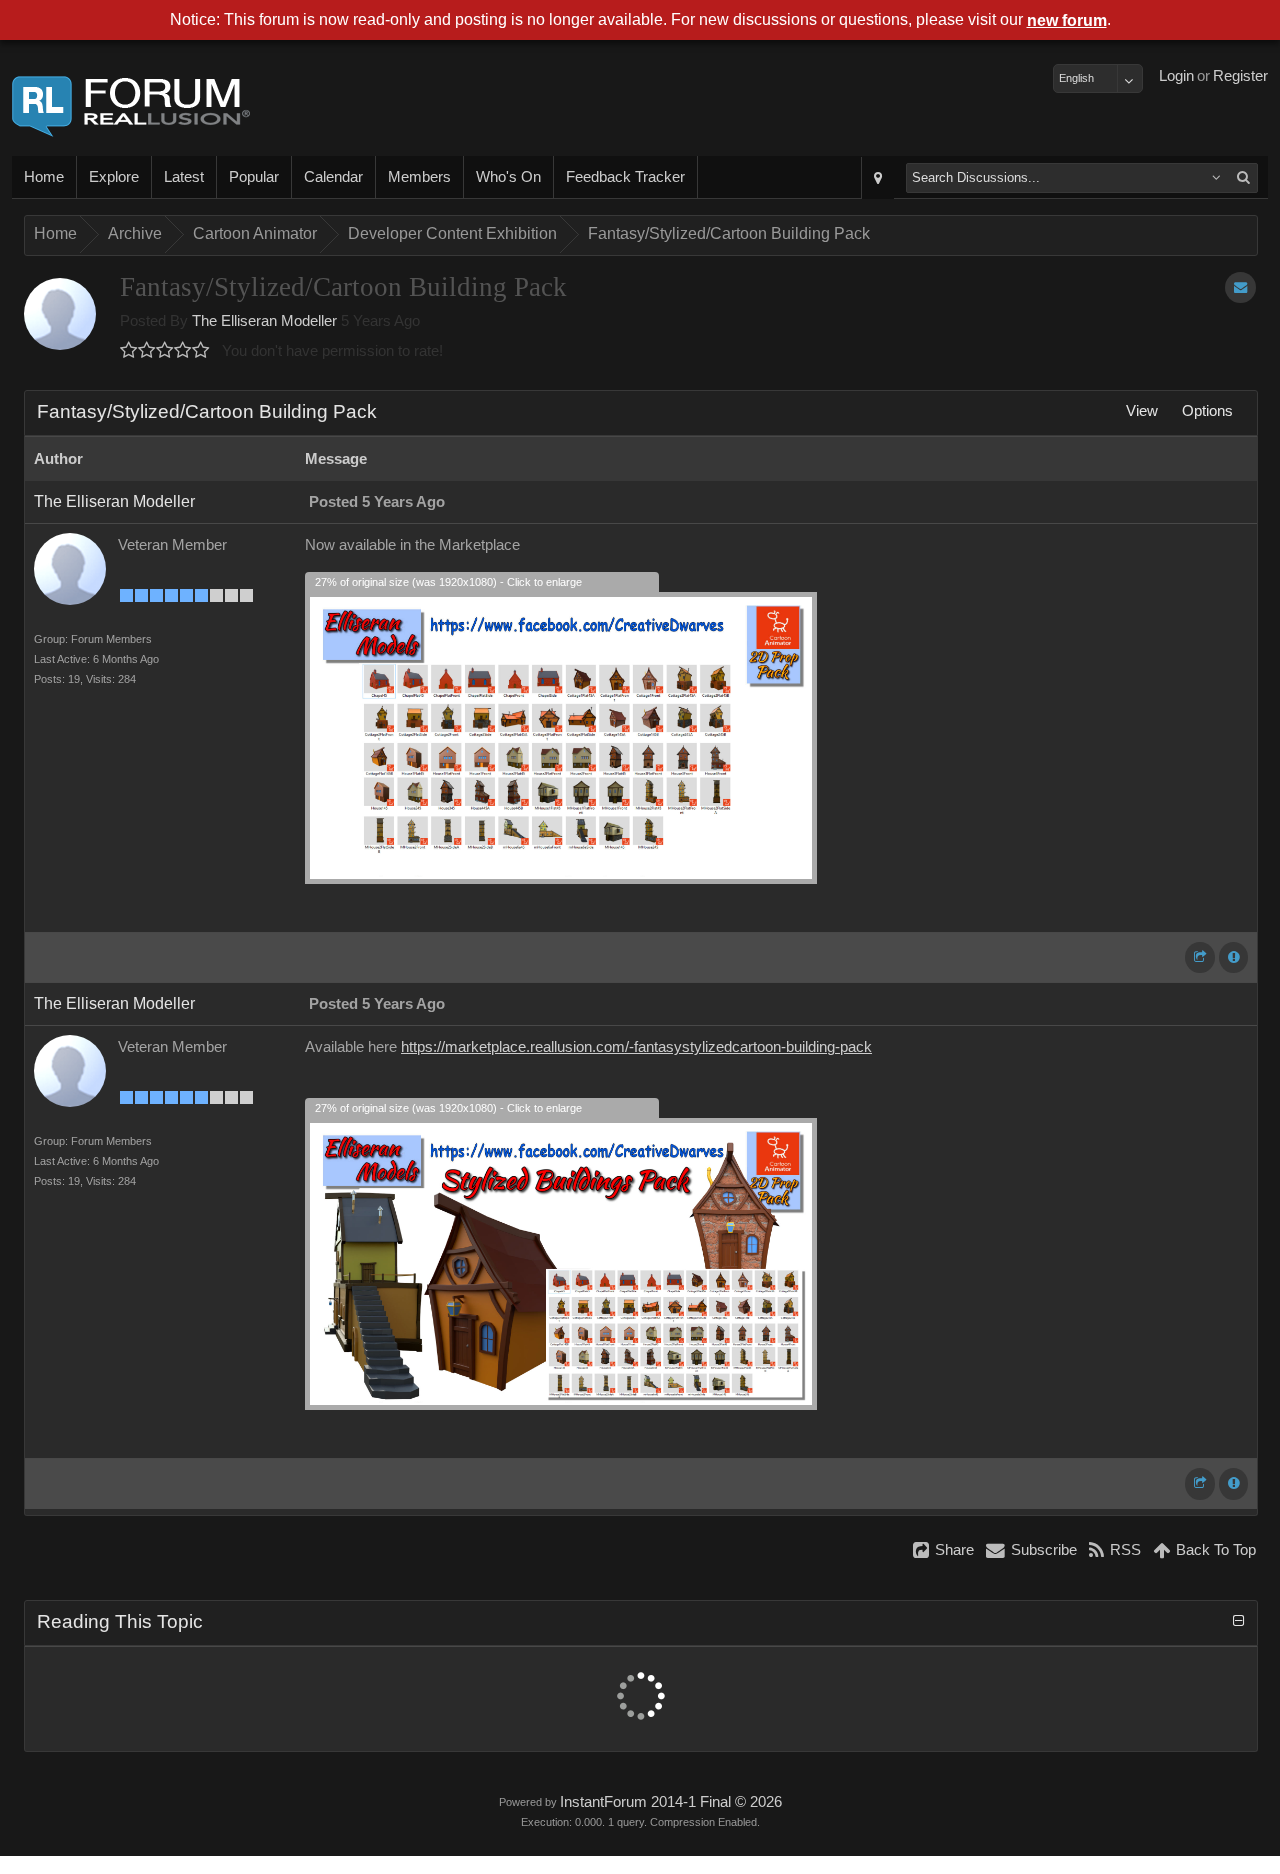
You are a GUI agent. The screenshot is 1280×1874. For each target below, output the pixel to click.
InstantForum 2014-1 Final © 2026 (671, 1802)
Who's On (508, 177)
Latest (184, 177)
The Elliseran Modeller (264, 321)
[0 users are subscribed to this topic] (1240, 287)
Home (44, 177)
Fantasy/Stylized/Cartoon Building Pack (729, 233)
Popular (254, 177)
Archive (135, 233)
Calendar (333, 177)
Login (1176, 76)
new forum (1067, 20)
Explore (114, 177)
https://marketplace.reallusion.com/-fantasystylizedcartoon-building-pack (636, 1047)
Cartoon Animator (255, 233)
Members (419, 177)
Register (1240, 76)
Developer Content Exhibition (452, 233)
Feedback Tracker (625, 177)
